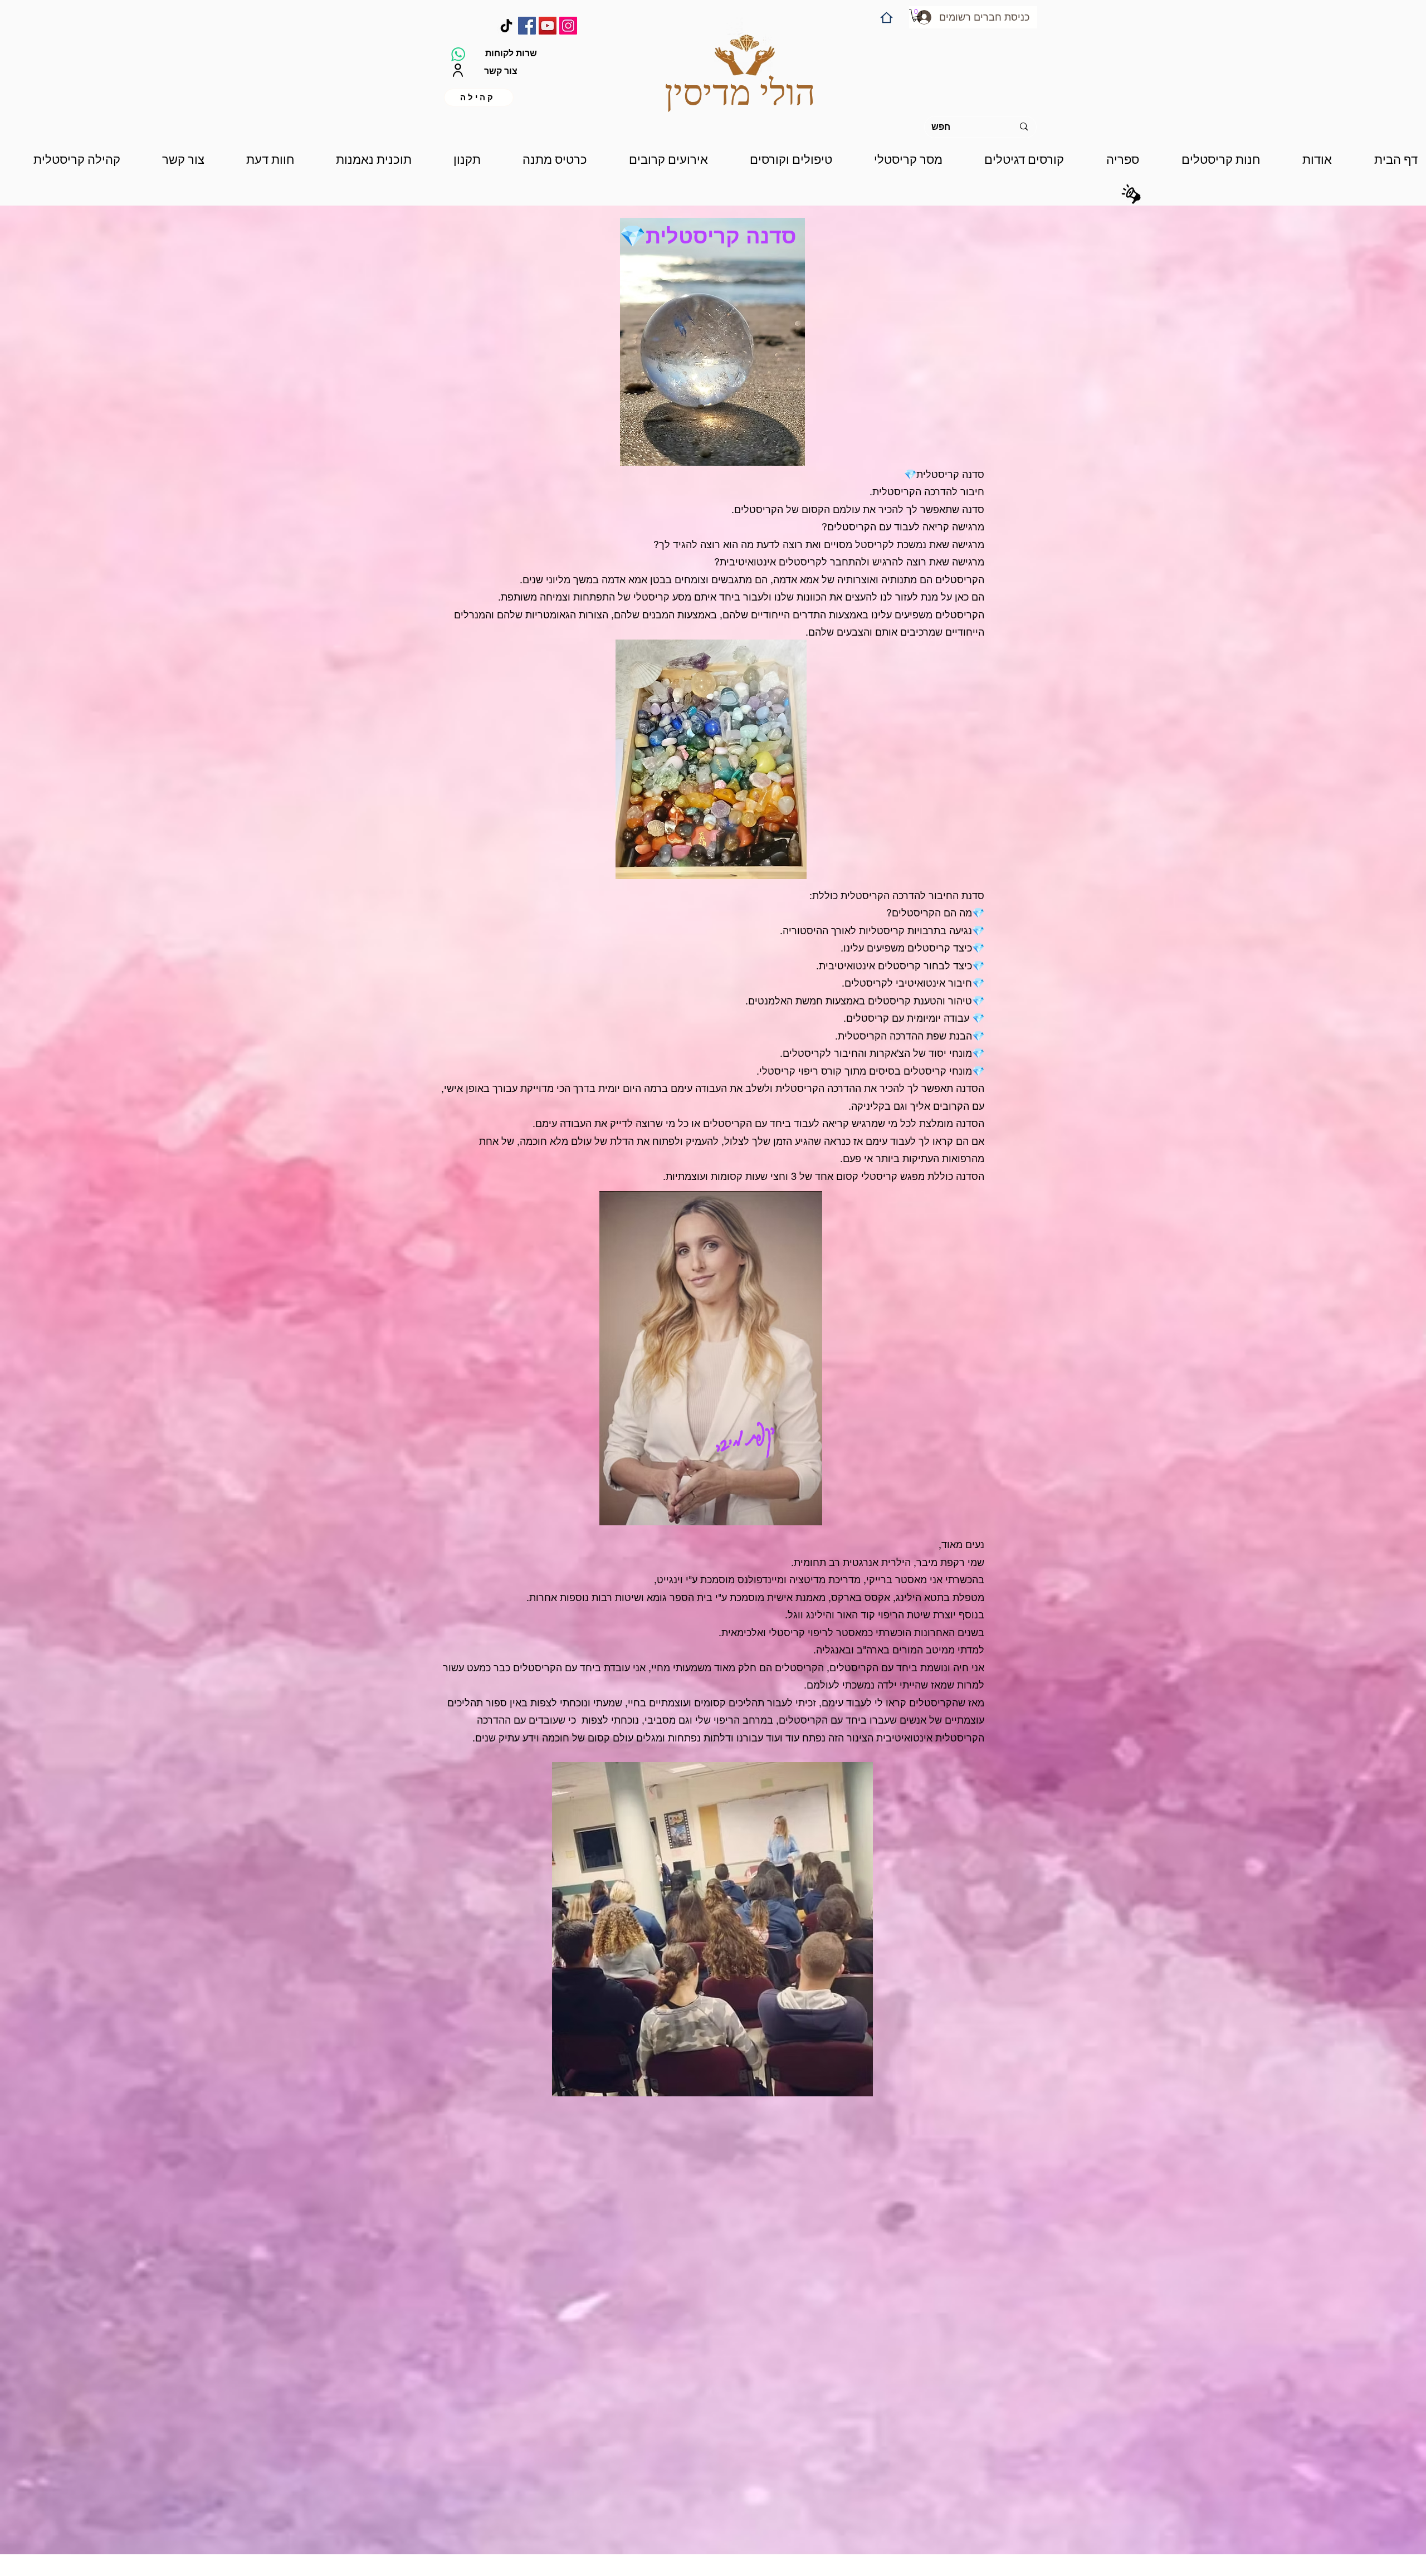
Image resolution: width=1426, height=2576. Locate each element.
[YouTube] (548, 26)
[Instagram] (568, 26)
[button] (917, 15)
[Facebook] (527, 26)
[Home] (887, 18)
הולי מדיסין (740, 93)
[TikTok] (506, 26)
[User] (458, 70)
